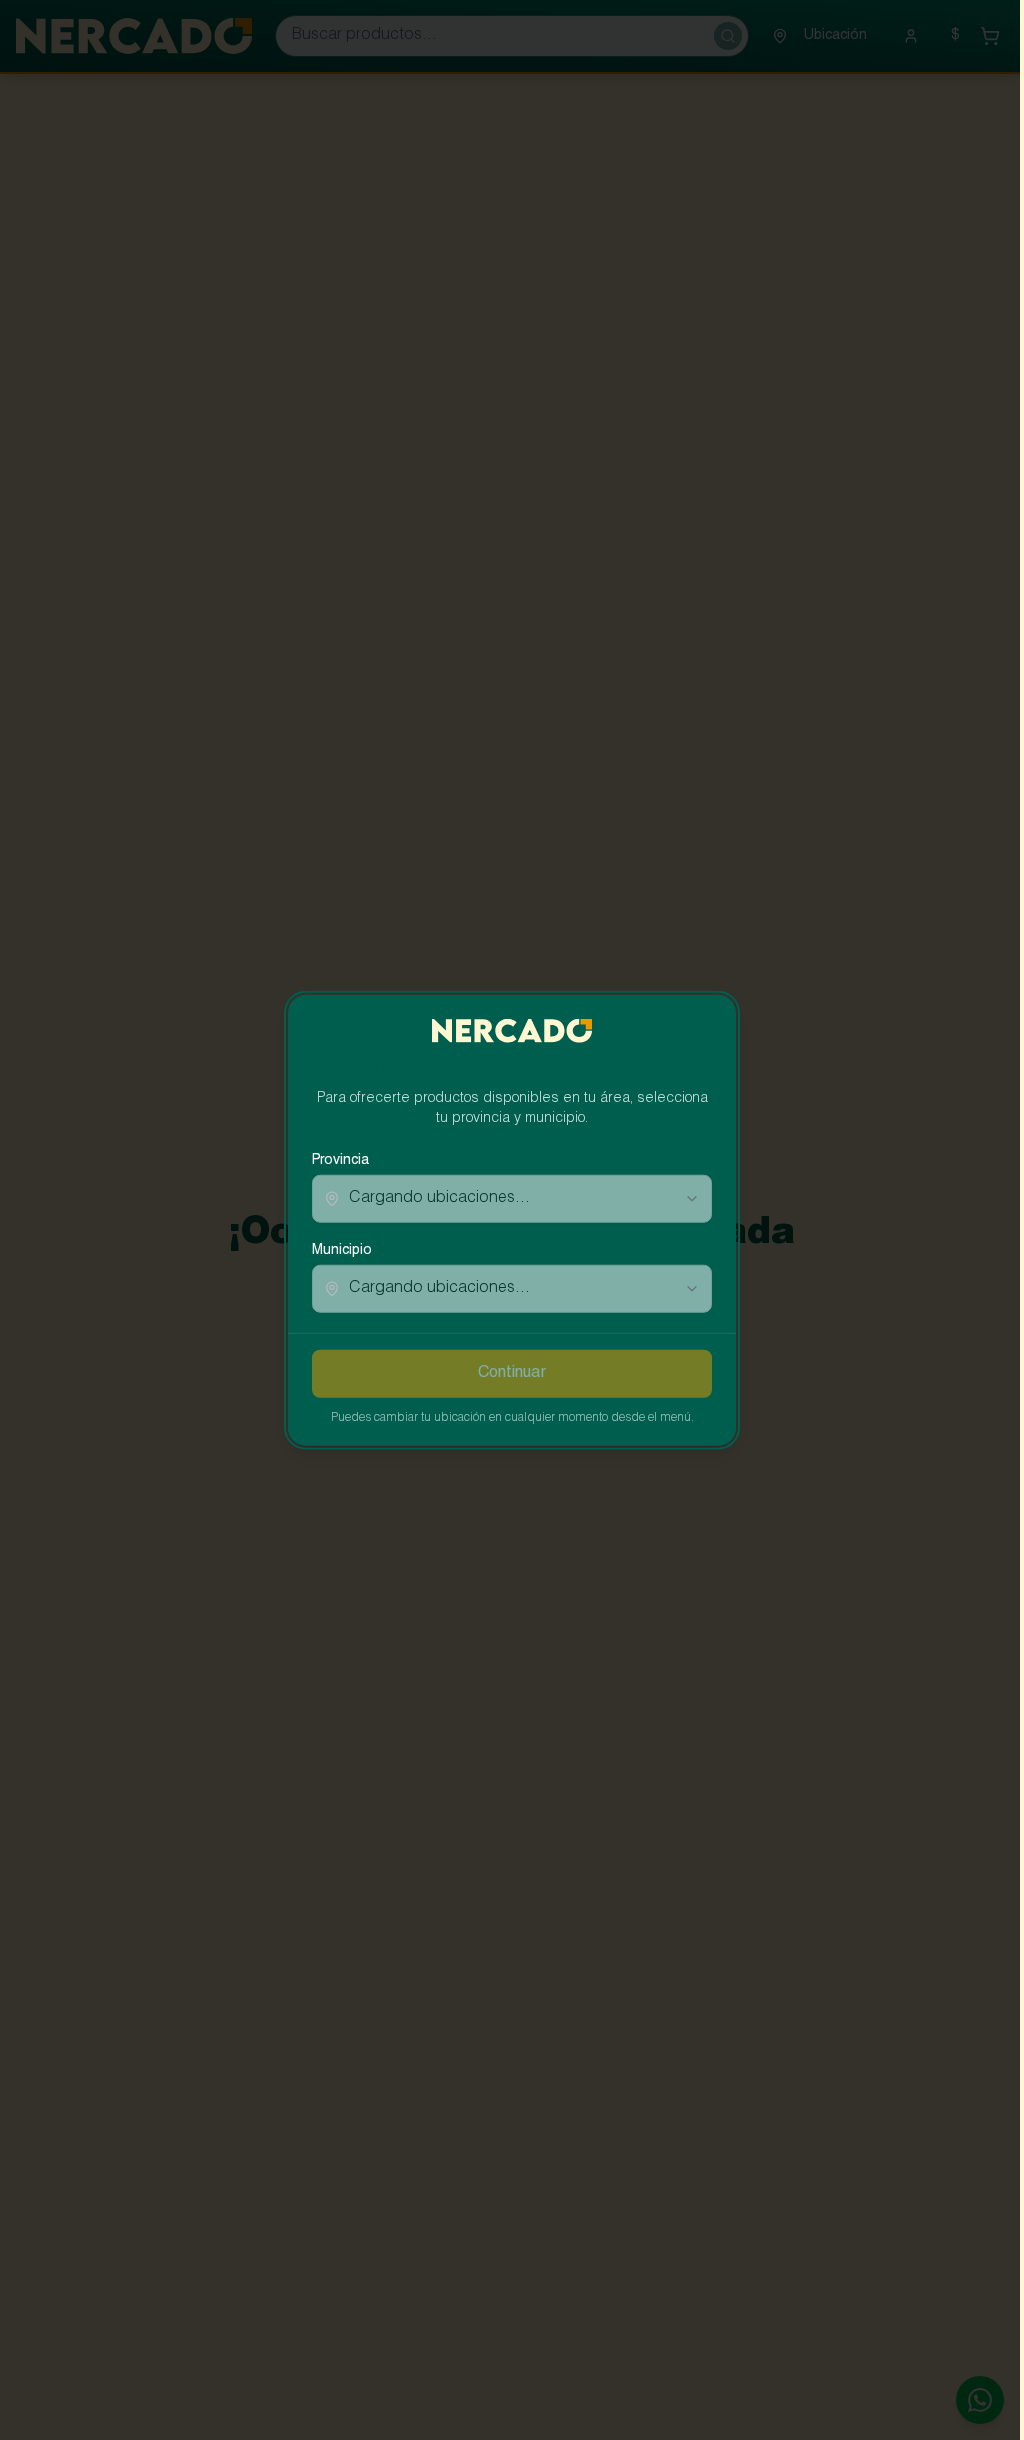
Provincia (340, 1161)
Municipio (342, 1251)
